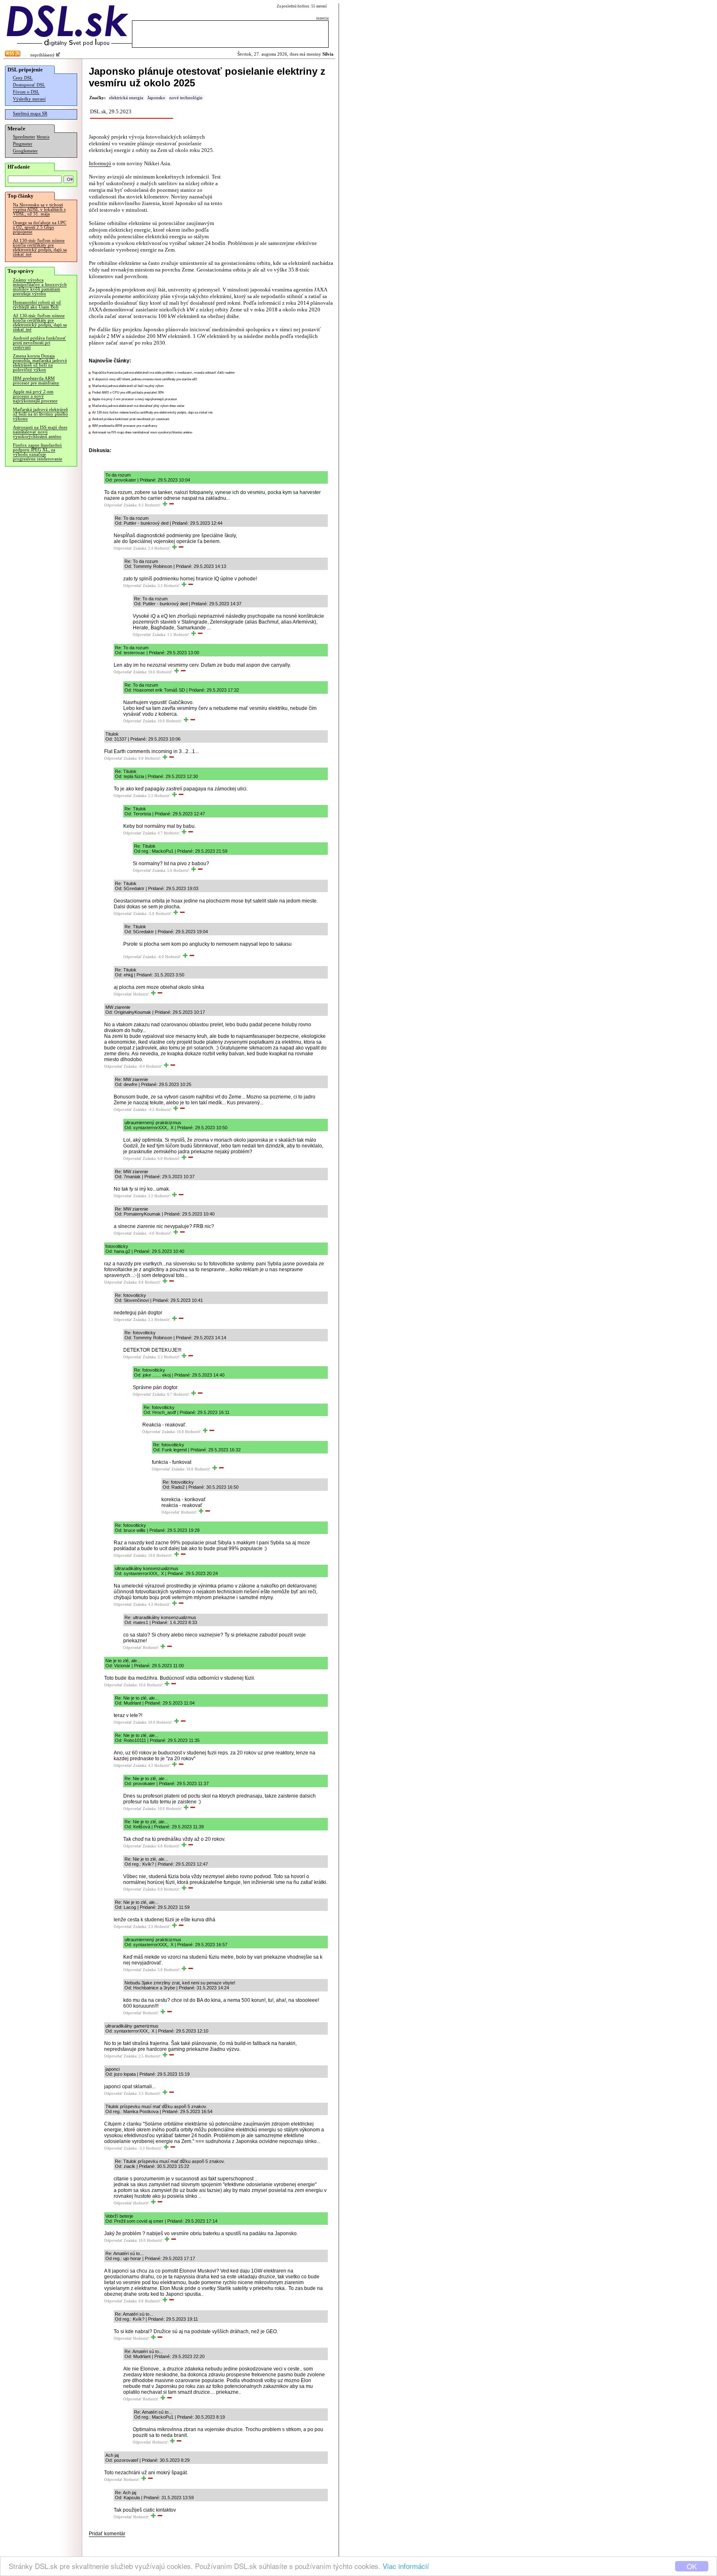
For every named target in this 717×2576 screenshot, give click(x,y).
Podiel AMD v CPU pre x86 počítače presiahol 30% (128, 393)
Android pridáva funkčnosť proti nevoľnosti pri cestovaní (39, 343)
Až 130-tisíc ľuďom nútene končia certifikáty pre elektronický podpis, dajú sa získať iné (40, 247)
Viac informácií (406, 2566)
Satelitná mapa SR (30, 114)
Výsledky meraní (29, 99)
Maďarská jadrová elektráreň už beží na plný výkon (128, 386)
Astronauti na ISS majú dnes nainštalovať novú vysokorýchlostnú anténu (40, 432)
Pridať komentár (107, 2534)
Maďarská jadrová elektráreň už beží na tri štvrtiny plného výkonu (40, 414)
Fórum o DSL (26, 92)
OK (692, 2566)
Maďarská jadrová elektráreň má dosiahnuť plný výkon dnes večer (138, 406)
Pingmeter (23, 144)
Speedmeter (24, 137)
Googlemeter (25, 151)
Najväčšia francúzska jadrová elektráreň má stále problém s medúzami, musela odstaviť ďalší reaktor (163, 373)
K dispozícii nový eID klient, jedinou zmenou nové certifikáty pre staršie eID (145, 379)
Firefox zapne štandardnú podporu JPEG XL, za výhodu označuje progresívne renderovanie (38, 452)
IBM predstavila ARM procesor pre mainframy (36, 381)
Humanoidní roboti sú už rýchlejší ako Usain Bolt (37, 305)
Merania (43, 137)
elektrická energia (126, 98)
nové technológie (186, 98)
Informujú (100, 163)
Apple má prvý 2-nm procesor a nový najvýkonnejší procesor (35, 396)
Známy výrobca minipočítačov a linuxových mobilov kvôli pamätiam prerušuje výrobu (40, 287)
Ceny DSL (23, 78)
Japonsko (156, 98)
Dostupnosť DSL (29, 85)
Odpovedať (113, 505)
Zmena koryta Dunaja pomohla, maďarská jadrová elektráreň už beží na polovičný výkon (40, 363)
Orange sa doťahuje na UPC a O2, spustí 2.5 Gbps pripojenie (40, 227)
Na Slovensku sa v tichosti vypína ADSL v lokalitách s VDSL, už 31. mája (39, 209)
